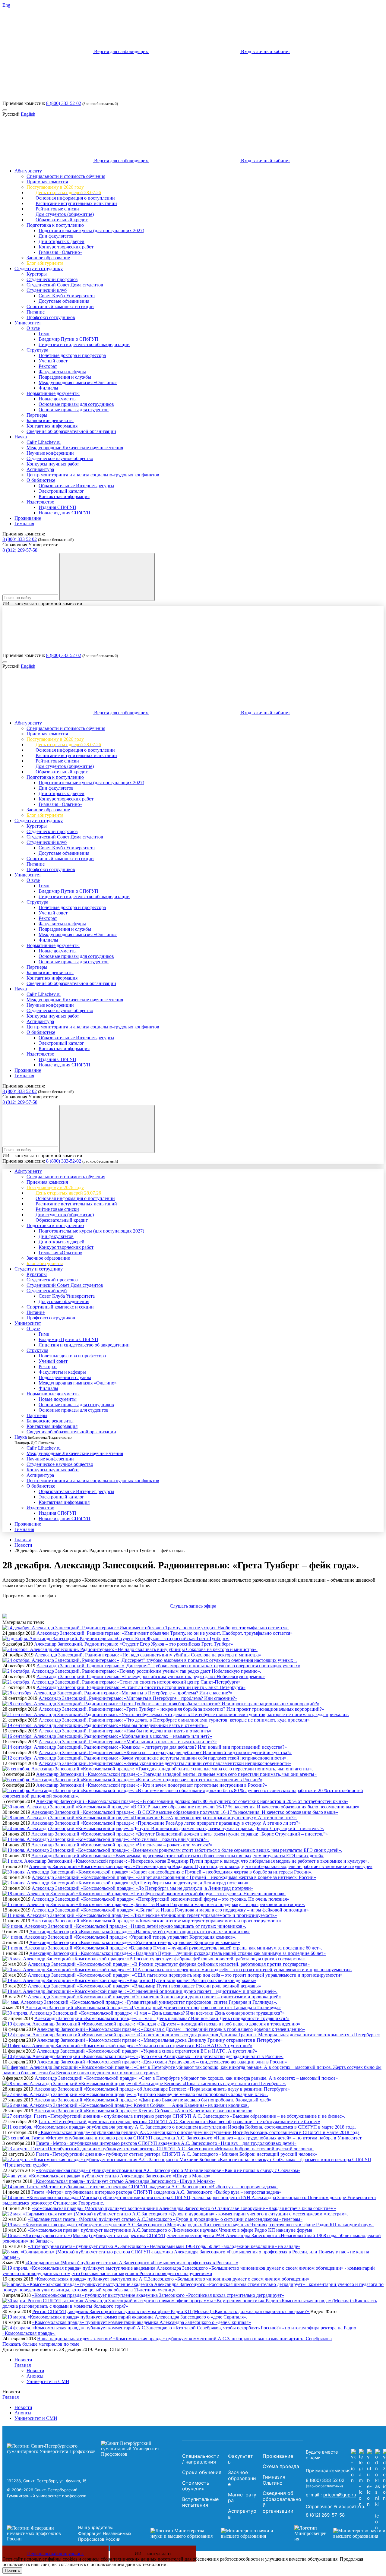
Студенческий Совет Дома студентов (65, 285)
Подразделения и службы (65, 377)
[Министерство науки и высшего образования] (213, 2533)
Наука (21, 437)
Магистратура (242, 2498)
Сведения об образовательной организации (71, 431)
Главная (23, 1540)
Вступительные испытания (200, 2502)
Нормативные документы (53, 393)
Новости (23, 1545)
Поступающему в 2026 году (55, 187)
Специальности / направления (201, 2459)
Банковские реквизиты (50, 420)
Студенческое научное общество (60, 458)
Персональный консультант (55, 2554)
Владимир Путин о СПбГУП (68, 339)
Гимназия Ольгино (274, 2480)
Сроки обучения (202, 2472)
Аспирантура (40, 469)
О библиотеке (41, 480)
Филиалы (48, 388)
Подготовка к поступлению (55, 225)
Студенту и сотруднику (39, 268)
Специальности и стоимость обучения (66, 176)
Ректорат (48, 366)
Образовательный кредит (62, 220)
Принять (12, 2570)
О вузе (33, 328)
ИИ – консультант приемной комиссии (42, 603)
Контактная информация (52, 426)
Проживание (28, 518)
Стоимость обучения (196, 2486)
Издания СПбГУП (57, 507)
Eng (6, 5)
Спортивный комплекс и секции (60, 306)
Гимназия (24, 524)
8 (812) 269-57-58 (20, 550)
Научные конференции (50, 453)
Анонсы (35, 2376)
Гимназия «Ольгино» (60, 252)
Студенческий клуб (47, 290)
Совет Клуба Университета (67, 296)
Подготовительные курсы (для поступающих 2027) (91, 230)
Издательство (40, 502)
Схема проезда (281, 2466)
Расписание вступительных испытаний (76, 203)
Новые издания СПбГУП (65, 513)
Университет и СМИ (48, 2381)
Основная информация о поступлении (75, 198)
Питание (36, 312)
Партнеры (37, 415)
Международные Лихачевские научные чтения (75, 448)
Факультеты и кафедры (62, 372)
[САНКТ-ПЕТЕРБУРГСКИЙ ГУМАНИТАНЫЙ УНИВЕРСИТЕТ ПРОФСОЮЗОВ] (93, 2449)
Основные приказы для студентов (74, 410)
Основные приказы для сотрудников (76, 404)
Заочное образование (48, 258)
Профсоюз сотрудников (51, 317)
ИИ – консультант (153, 2554)
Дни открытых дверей (62, 241)
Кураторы (37, 274)
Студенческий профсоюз (52, 279)
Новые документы (58, 399)
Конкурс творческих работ (66, 247)
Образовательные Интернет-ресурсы (76, 486)
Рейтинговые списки (57, 209)
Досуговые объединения (64, 301)
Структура (37, 350)
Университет (28, 323)
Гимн (44, 334)
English (28, 114)
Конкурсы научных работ (53, 464)
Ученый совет (53, 361)
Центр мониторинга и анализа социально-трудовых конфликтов (93, 475)
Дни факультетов (56, 236)
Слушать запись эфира (193, 1606)
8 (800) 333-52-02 (64, 103)
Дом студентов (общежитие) (65, 214)
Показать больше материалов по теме (41, 2344)
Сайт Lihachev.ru (44, 442)
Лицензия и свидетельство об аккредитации (84, 344)
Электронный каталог (61, 491)
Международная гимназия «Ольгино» (78, 382)
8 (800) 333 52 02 (20, 539)
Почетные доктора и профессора (72, 355)
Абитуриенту (28, 171)
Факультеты (240, 2459)
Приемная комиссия (47, 182)
